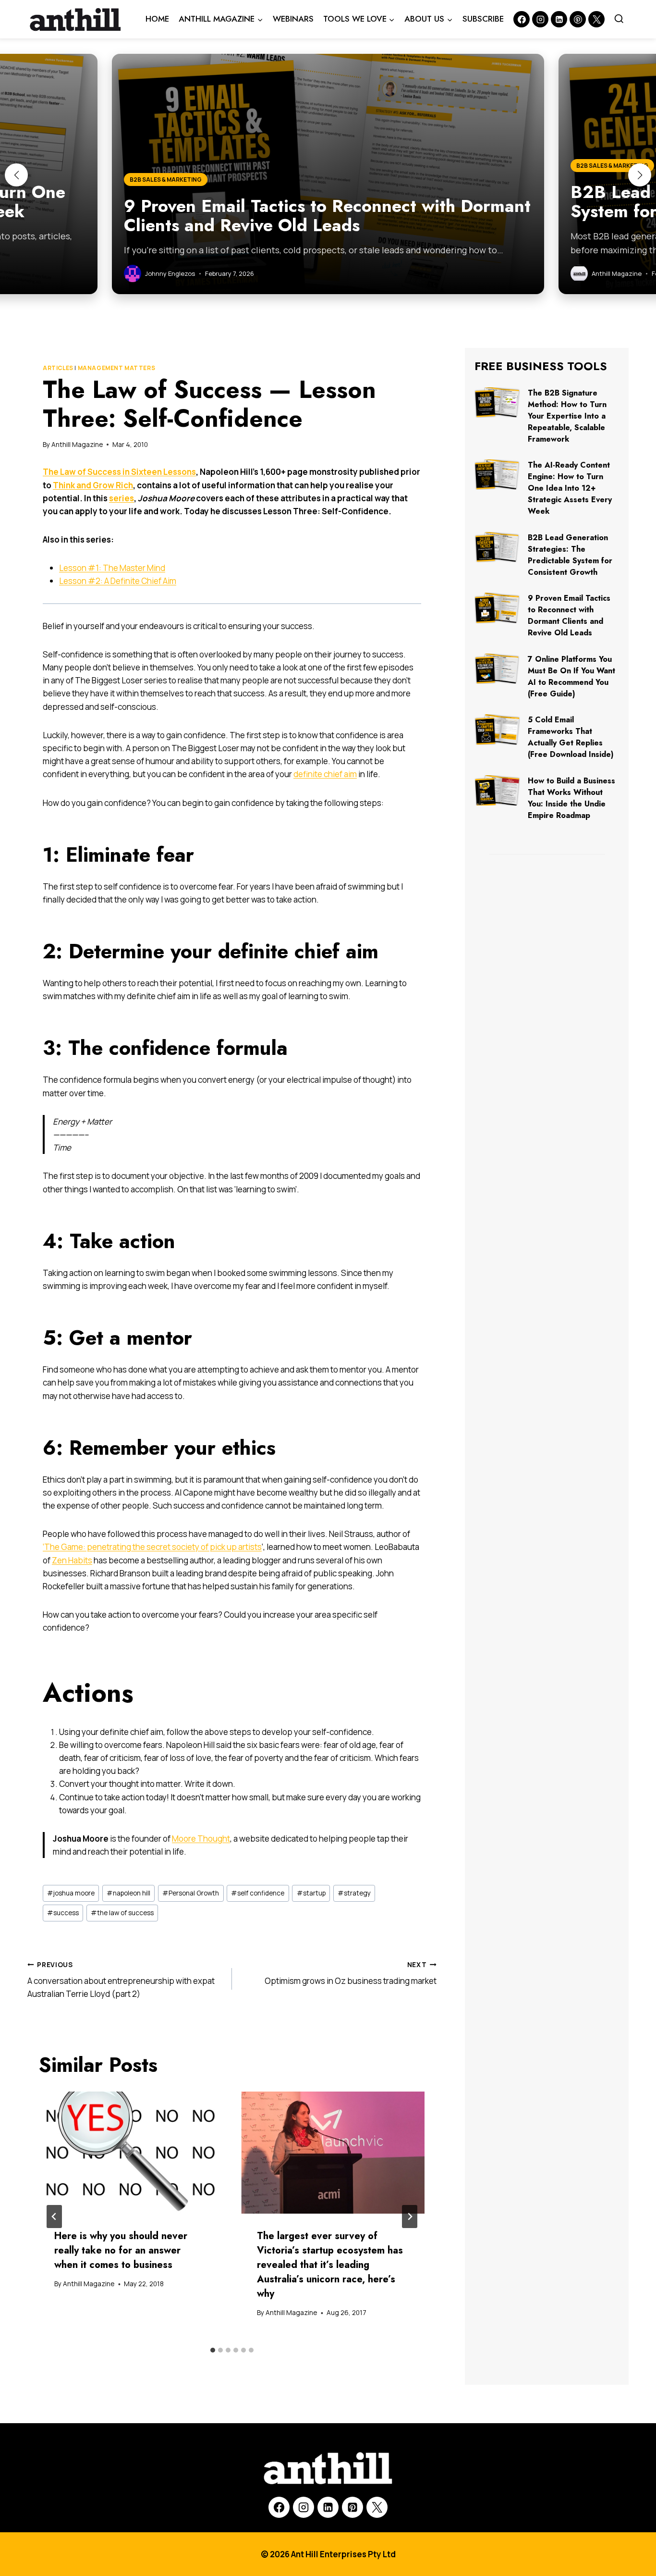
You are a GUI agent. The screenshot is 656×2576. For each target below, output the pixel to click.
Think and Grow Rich (93, 485)
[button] (16, 175)
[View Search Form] (619, 19)
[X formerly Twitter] (596, 19)
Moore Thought (201, 1839)
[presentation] (131, 2153)
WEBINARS (293, 19)
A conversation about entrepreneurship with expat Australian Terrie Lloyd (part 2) (121, 1980)
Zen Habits (72, 1560)
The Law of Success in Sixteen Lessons (119, 472)
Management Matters (117, 368)
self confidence (258, 1893)
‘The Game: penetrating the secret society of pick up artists (152, 1547)
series (121, 498)
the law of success (122, 1913)
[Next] (410, 2217)
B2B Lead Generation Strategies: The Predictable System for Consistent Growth (570, 555)
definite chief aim (325, 774)
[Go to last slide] (54, 2217)
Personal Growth (191, 1893)
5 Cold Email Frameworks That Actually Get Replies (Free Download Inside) (571, 737)
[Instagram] (540, 19)
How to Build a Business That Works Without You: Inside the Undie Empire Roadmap (571, 798)
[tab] (213, 2350)
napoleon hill (128, 1893)
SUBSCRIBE (483, 19)
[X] (377, 2507)
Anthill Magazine (77, 445)
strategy (354, 1893)
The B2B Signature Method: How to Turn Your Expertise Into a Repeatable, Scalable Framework (567, 416)
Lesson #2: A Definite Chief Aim (118, 581)
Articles (58, 368)
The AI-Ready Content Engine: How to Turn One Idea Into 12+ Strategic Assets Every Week (570, 488)
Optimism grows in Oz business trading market (351, 1974)
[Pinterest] (578, 19)
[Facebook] (522, 19)
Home (157, 19)
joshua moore (71, 1893)
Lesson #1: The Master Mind (112, 568)
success (63, 1913)
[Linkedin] (559, 19)
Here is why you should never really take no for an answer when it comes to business (121, 2250)
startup (311, 1893)
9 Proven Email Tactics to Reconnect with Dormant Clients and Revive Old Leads (569, 615)
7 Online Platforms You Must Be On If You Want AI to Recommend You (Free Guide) (571, 676)
